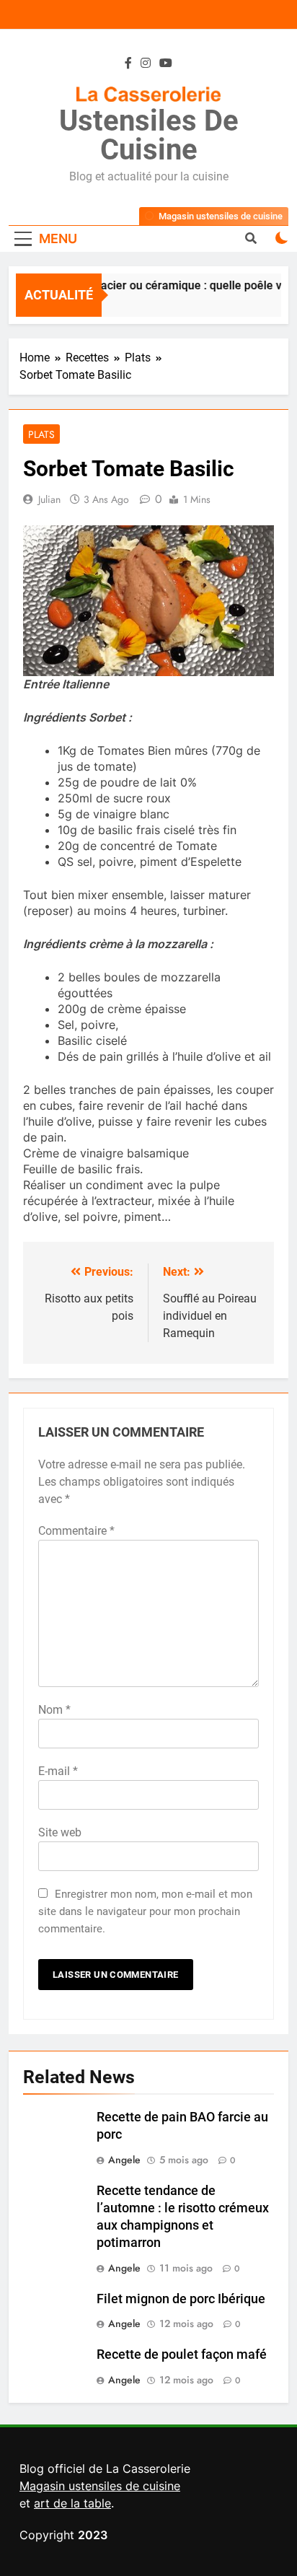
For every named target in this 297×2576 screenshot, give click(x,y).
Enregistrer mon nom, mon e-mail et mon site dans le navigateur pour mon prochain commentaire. (145, 1911)
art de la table (72, 2503)
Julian (49, 499)
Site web (60, 1832)
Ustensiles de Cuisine (149, 135)
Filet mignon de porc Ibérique (181, 2299)
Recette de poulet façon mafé (182, 2354)
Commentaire (76, 1531)
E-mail (58, 1771)
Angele (124, 2160)
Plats (41, 434)
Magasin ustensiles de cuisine (100, 2486)
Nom (54, 1710)
